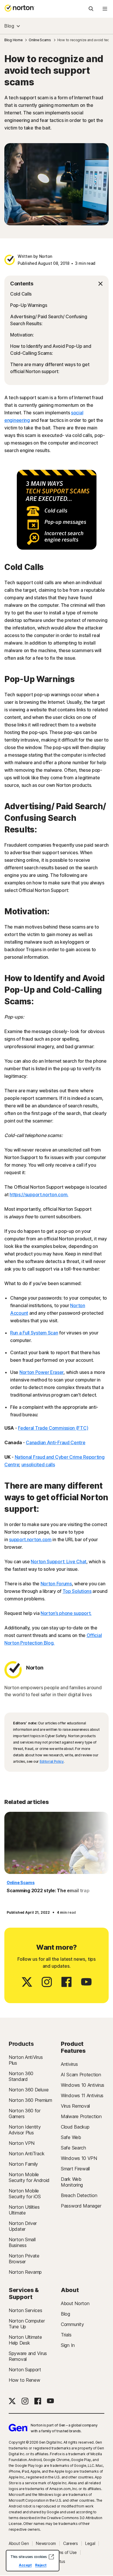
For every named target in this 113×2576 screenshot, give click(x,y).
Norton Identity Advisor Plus (25, 2130)
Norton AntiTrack (27, 2154)
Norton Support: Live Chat (59, 1562)
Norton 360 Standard (21, 2076)
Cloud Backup (75, 2127)
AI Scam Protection (81, 2075)
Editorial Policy (52, 1761)
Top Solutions (77, 1591)
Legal (90, 2543)
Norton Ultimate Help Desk (25, 2340)
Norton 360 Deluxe (29, 2090)
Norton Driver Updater (23, 2226)
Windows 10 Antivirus (83, 2085)
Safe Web (71, 2137)
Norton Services (25, 2310)
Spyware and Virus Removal (28, 2356)
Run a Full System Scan (34, 1333)
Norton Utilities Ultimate (24, 2210)
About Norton (75, 2303)
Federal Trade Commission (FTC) (53, 1428)
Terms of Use (64, 2552)
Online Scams (21, 1882)
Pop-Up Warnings (29, 305)
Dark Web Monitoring (72, 2182)
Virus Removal (75, 2106)
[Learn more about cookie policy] (51, 2557)
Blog (9, 26)
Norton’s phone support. (66, 1613)
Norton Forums (56, 1584)
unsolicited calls (38, 1465)
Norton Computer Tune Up (27, 2324)
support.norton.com (30, 1539)
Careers (71, 2543)
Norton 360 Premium (30, 2100)
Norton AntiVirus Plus (26, 2060)
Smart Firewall (75, 2169)
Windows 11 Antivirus (82, 2095)
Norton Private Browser (24, 2259)
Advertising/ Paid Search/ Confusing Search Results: (49, 320)
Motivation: (22, 335)
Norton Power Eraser (41, 1372)
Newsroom (46, 2543)
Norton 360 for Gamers (25, 2113)
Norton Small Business (22, 2242)
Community (72, 2324)
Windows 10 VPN (79, 2158)
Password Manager (81, 2206)
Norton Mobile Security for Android (29, 2177)
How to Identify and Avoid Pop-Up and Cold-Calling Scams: (51, 350)
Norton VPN (22, 2143)
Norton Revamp (25, 2272)
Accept (25, 2565)
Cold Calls (21, 294)
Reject (41, 2565)
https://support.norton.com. (39, 1195)
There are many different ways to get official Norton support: (50, 368)
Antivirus (69, 2064)
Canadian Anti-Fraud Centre (55, 1442)
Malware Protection (81, 2116)
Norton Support (25, 2370)
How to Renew (24, 2380)
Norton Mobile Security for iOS (25, 2194)
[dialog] (33, 2561)
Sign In (68, 2345)
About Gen (19, 2543)
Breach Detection (79, 2195)
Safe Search (73, 2148)
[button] (57, 284)
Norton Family (23, 2164)
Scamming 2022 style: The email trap (48, 1890)
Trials (66, 2335)
